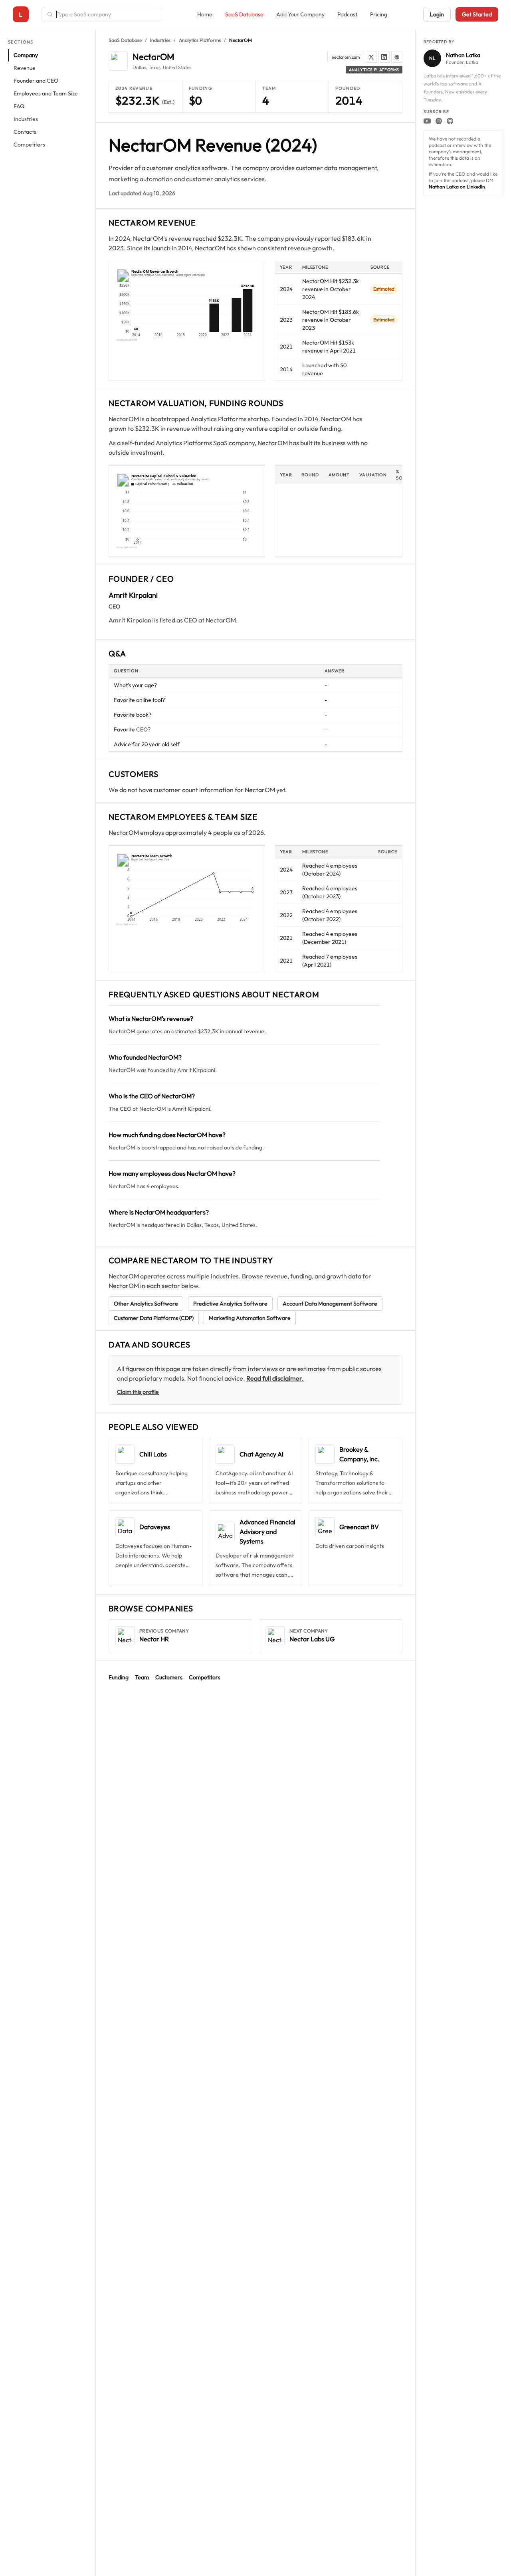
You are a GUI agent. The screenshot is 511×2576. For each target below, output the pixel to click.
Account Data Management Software (330, 1304)
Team (142, 1677)
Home (205, 14)
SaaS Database (244, 14)
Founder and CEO (36, 81)
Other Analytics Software (146, 1304)
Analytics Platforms (200, 40)
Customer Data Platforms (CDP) (154, 1318)
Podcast (347, 14)
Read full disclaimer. (275, 1378)
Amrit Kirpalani (133, 595)
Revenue (25, 68)
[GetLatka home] (21, 14)
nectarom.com (346, 57)
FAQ (19, 106)
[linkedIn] (384, 57)
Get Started (477, 14)
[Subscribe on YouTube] (427, 121)
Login (437, 14)
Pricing (379, 14)
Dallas (139, 67)
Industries (26, 119)
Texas (154, 67)
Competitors (29, 145)
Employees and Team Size (46, 93)
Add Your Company (300, 14)
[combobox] (106, 14)
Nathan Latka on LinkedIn (457, 187)
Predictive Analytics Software (230, 1304)
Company (26, 55)
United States (177, 67)
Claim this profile (138, 1392)
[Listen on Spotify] (439, 121)
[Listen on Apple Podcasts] (450, 121)
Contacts (25, 132)
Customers (169, 1677)
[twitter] (371, 57)
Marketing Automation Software (250, 1318)
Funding (119, 1677)
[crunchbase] (397, 57)
